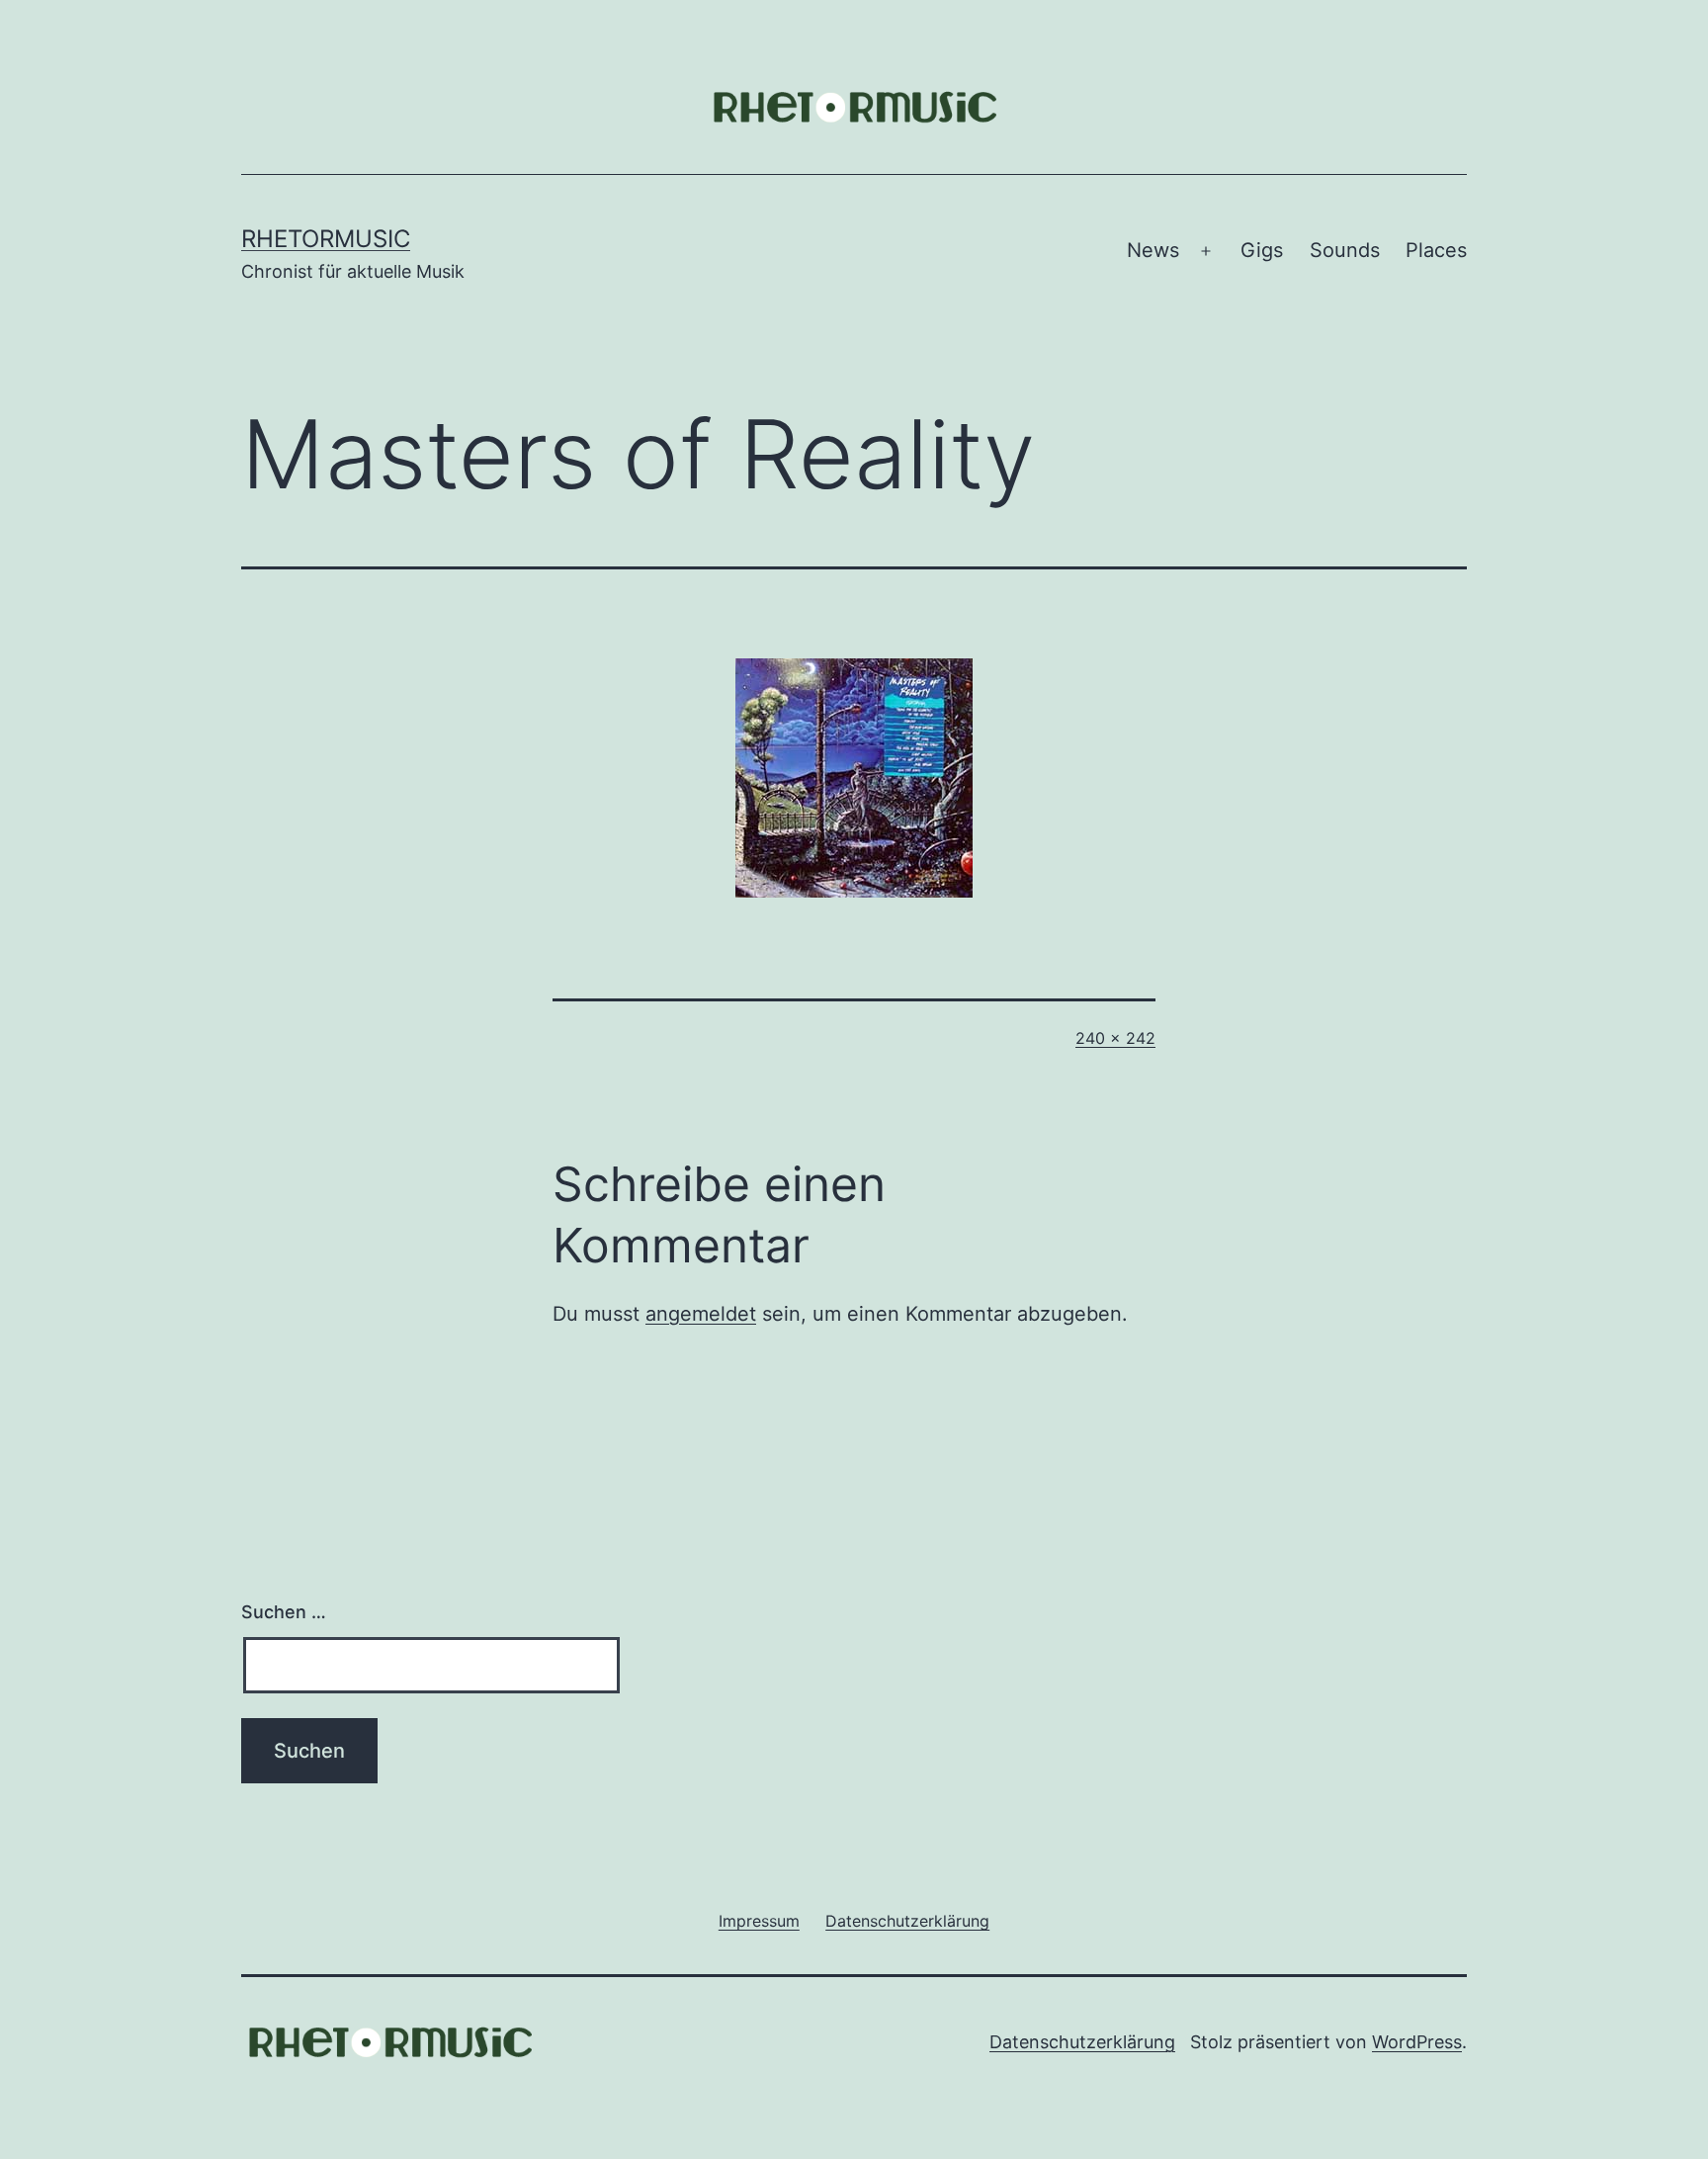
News (1153, 250)
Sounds (1345, 250)
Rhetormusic (326, 239)
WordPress (1417, 2042)
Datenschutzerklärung (1082, 2042)
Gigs (1262, 250)
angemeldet (701, 1314)
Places (1436, 250)
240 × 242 (1115, 1038)
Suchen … (284, 1612)
